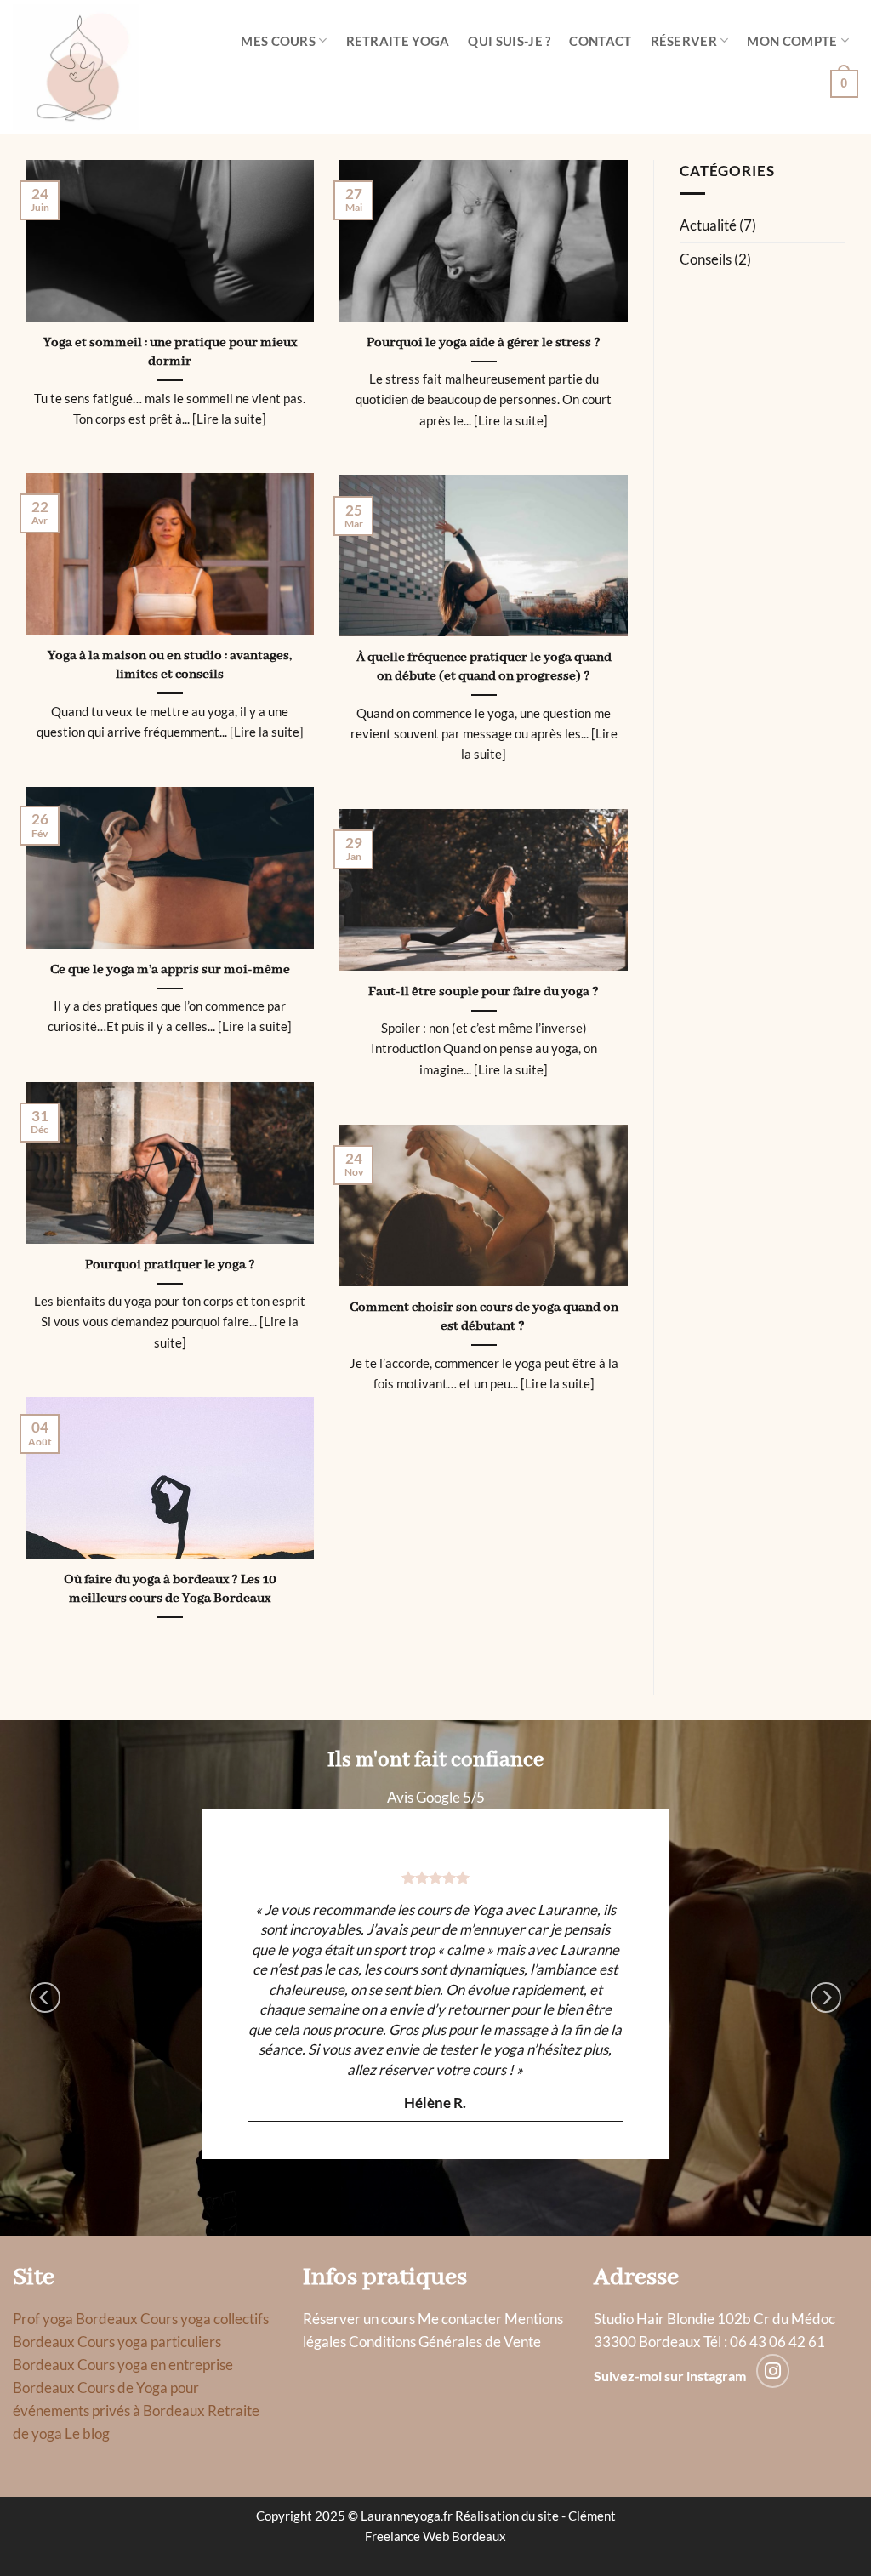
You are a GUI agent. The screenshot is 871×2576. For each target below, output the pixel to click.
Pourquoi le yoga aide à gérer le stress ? (484, 342)
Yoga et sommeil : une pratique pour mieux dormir (170, 352)
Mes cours (278, 41)
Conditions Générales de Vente (445, 2342)
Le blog (87, 2434)
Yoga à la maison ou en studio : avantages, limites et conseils (170, 665)
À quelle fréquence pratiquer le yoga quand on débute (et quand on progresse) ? (484, 667)
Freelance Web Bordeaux (435, 2536)
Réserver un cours (359, 2319)
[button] (844, 83)
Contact (600, 41)
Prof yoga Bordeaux (75, 2319)
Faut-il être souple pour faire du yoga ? (484, 992)
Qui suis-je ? (509, 41)
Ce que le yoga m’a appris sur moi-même (170, 969)
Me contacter (460, 2319)
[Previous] (45, 1997)
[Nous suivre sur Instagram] (773, 2371)
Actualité (708, 225)
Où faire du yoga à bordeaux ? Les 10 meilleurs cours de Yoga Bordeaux (170, 1589)
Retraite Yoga (398, 41)
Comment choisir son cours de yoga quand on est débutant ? (484, 1317)
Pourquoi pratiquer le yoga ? (170, 1265)
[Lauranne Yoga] (97, 67)
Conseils (706, 259)
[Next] (826, 1997)
